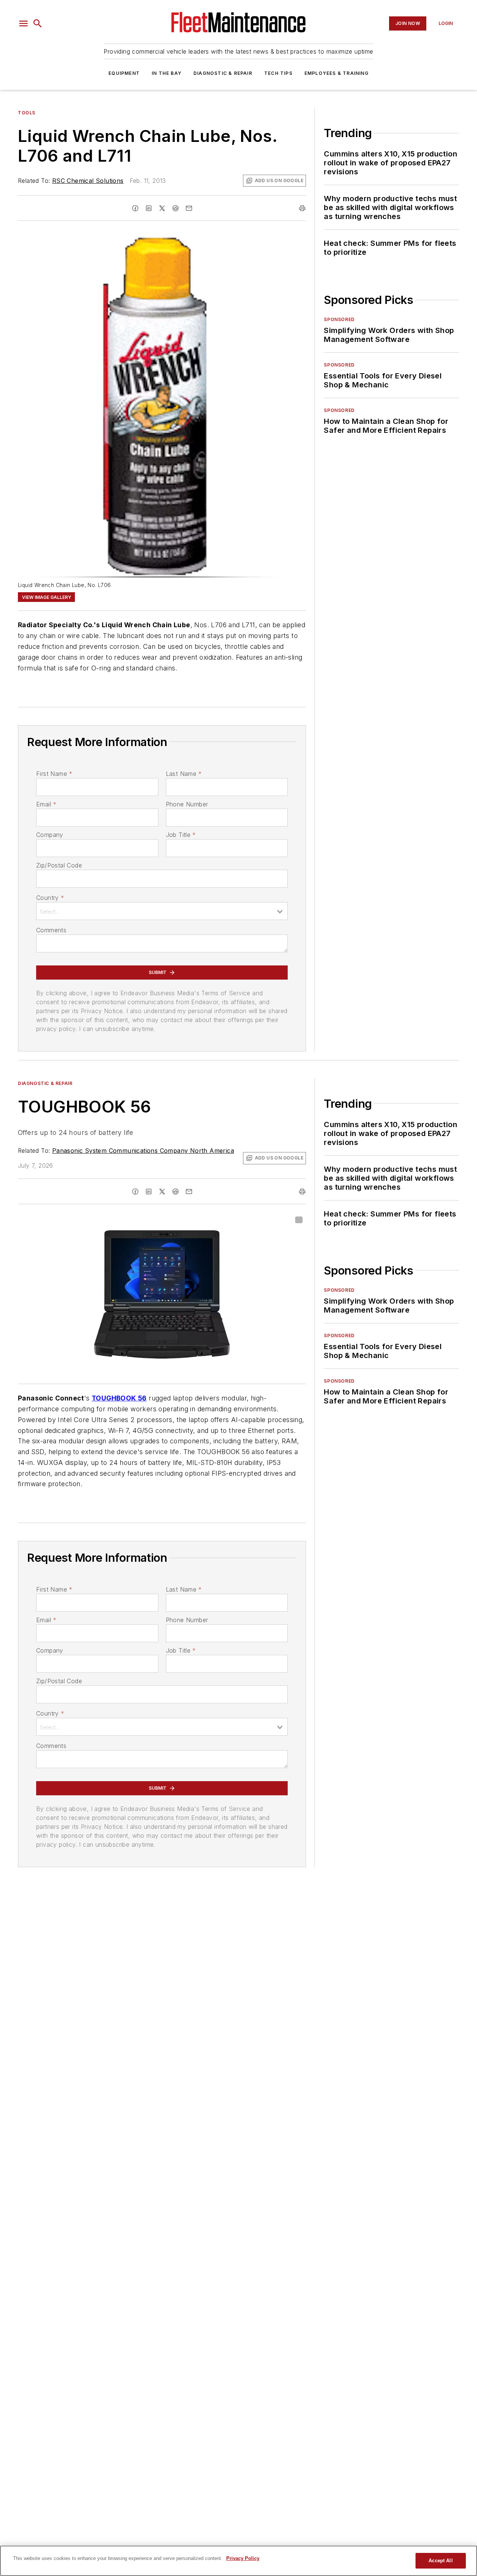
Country (50, 898)
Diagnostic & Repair (223, 73)
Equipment (124, 73)
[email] (189, 208)
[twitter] (162, 208)
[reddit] (176, 208)
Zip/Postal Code (59, 865)
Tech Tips (278, 73)
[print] (302, 208)
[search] (38, 23)
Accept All (440, 2561)
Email (46, 804)
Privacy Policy (243, 2558)
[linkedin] (149, 208)
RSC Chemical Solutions (88, 181)
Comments (51, 930)
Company (50, 835)
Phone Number (187, 804)
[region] (238, 2561)
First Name (54, 774)
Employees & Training (337, 73)
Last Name (184, 774)
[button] (23, 23)
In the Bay (167, 73)
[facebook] (135, 208)
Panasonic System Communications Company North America (143, 1151)
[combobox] (162, 911)
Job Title (181, 835)
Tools (27, 113)
